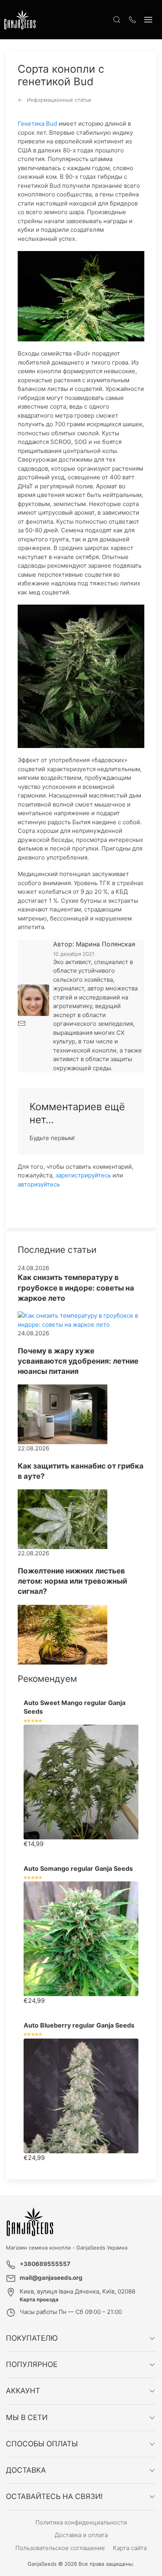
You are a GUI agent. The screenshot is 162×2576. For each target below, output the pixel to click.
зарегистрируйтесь (83, 1175)
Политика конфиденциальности (81, 2522)
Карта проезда (39, 2299)
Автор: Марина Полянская (94, 944)
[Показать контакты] (133, 20)
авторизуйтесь (39, 1184)
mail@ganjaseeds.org (51, 2278)
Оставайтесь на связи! (54, 2496)
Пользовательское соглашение (60, 2548)
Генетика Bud (37, 124)
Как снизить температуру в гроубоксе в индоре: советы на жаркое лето (76, 1288)
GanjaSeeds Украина (102, 2248)
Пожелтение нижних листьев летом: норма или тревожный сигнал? (72, 1581)
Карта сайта (130, 2548)
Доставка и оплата (81, 2535)
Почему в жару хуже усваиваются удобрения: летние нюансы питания (78, 1361)
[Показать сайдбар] (148, 20)
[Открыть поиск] (117, 20)
